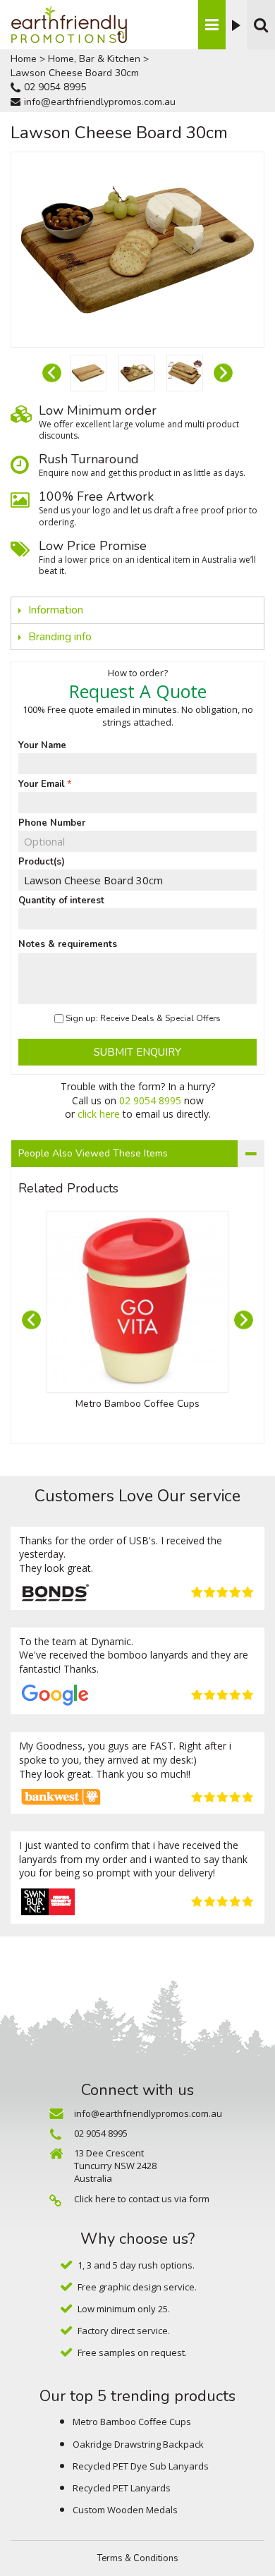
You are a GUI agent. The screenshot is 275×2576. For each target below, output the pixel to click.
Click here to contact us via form (142, 2199)
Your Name (42, 745)
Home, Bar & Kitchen (94, 59)
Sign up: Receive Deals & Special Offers (143, 1018)
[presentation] (52, 373)
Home (24, 59)
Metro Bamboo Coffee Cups (137, 1404)
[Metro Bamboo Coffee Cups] (137, 1302)
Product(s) (42, 862)
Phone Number (52, 823)
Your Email (42, 784)
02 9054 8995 (55, 87)
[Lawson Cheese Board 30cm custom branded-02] (88, 373)
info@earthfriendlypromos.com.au (100, 102)
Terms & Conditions (138, 2558)
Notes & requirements (68, 944)
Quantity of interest (61, 901)
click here (99, 1114)
